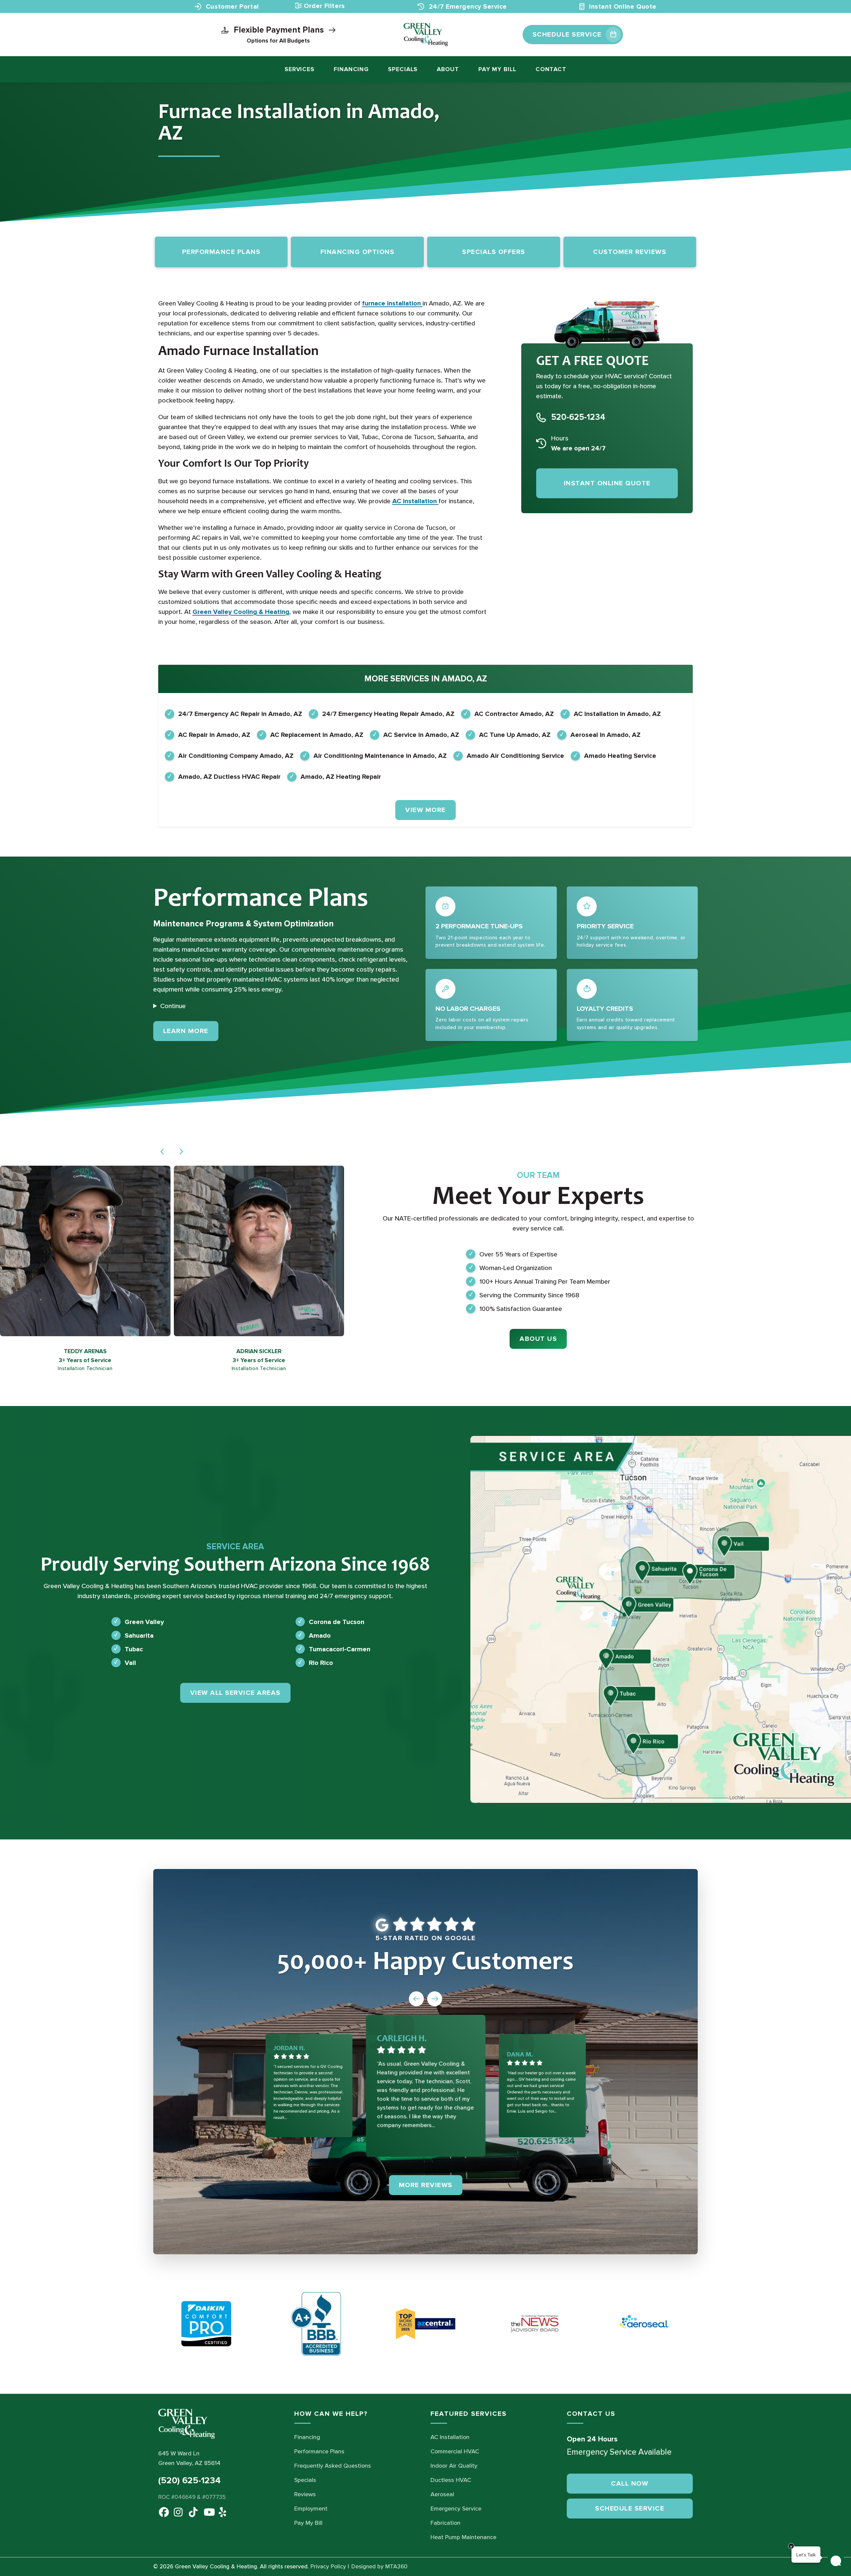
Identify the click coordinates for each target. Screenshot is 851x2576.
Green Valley (144, 1622)
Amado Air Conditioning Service (515, 756)
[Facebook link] (162, 2511)
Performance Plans (319, 2451)
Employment (311, 2509)
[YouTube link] (207, 2511)
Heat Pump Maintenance (463, 2537)
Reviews (305, 2494)
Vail (130, 1663)
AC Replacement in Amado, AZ (317, 735)
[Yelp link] (222, 2511)
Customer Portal (231, 7)
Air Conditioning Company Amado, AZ (236, 756)
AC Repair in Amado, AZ (214, 735)
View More (425, 810)
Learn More (191, 1031)
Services (300, 69)
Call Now (630, 2484)
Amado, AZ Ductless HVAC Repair (229, 777)
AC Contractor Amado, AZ (514, 714)
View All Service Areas (235, 1693)
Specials (403, 69)
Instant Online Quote (622, 7)
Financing (351, 69)
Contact (551, 69)
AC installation (415, 501)
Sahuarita (139, 1635)
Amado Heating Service (620, 756)
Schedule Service (630, 2509)
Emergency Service (456, 2509)
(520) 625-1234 (189, 2480)
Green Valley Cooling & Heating (241, 612)
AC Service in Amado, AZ (421, 735)
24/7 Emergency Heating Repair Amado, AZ (388, 714)
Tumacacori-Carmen (340, 1649)
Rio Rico (321, 1663)
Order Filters (324, 6)
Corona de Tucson (337, 1622)
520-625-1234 (578, 417)
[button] (163, 1152)
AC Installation (450, 2437)
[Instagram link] (177, 2511)
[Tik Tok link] (192, 2511)
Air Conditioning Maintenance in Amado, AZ (380, 756)
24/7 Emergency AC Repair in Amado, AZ (240, 714)
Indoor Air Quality (454, 2466)
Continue (173, 1006)
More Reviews (426, 2185)
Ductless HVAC (451, 2480)
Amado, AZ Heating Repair (341, 777)
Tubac (134, 1649)
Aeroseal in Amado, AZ (606, 735)
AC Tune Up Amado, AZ (515, 735)
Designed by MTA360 (379, 2567)
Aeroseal (442, 2494)
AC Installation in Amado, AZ (617, 714)
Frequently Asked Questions (333, 2466)
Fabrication (445, 2523)
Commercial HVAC (455, 2451)
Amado (320, 1635)
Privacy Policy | (330, 2567)
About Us (538, 1339)
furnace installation (392, 303)
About (448, 69)
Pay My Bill (497, 69)
